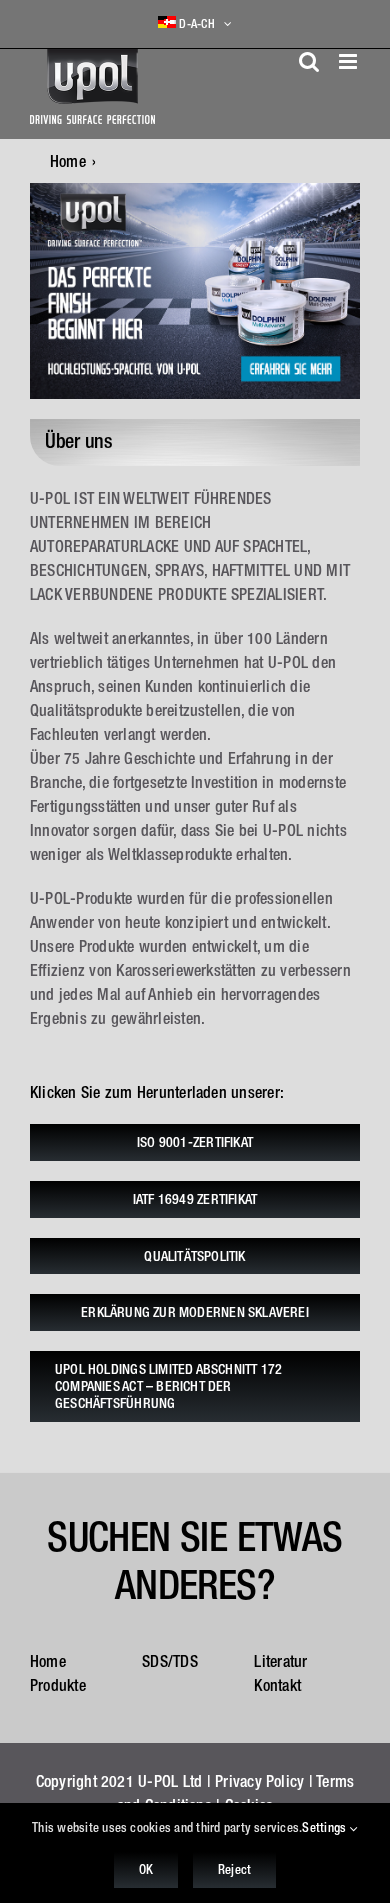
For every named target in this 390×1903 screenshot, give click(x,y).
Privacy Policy (259, 1781)
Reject (234, 1869)
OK (146, 1869)
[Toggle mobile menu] (349, 61)
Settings (325, 1827)
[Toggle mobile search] (309, 61)
